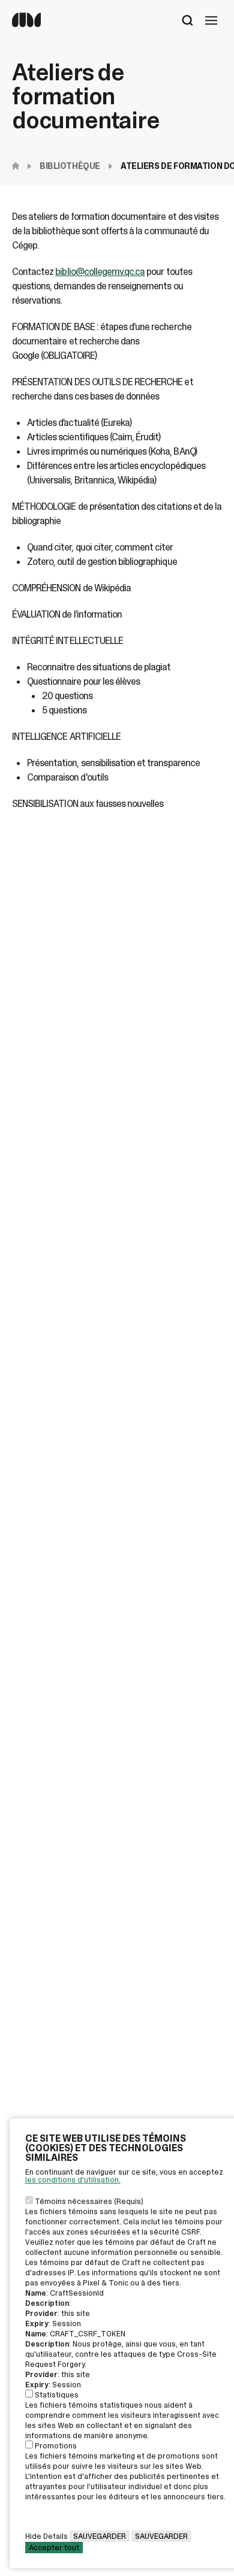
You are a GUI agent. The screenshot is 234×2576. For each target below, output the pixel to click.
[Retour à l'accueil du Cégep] (19, 166)
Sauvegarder (100, 2536)
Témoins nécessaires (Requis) (89, 2201)
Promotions (56, 2446)
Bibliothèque (70, 166)
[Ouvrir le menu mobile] (211, 22)
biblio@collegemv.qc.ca (100, 272)
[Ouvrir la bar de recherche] (188, 22)
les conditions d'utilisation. (73, 2180)
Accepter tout (54, 2548)
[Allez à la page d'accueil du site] (26, 24)
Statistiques (57, 2395)
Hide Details (46, 2536)
